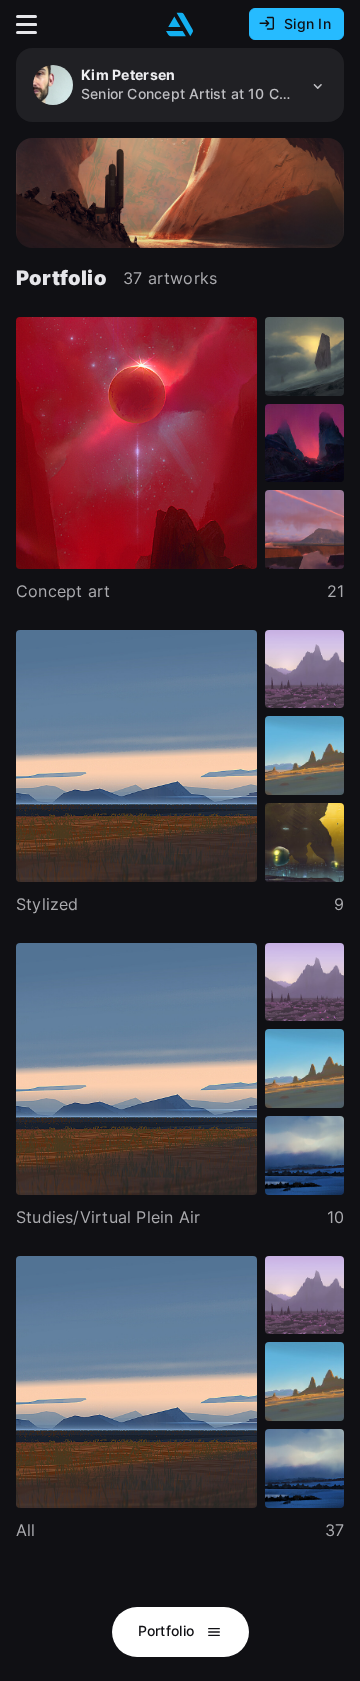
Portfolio (168, 1630)
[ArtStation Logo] (180, 24)
